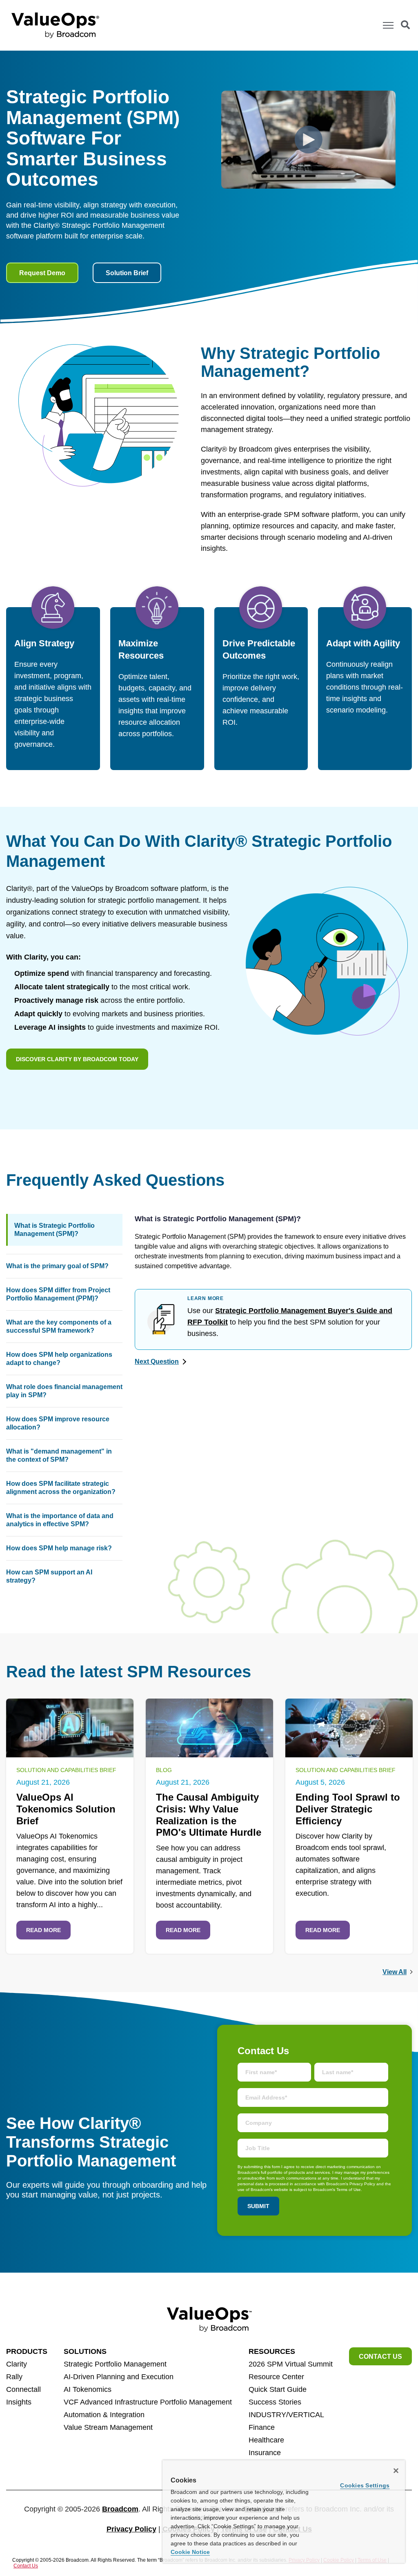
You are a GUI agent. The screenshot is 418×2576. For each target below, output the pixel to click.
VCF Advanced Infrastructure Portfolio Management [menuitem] (148, 2402)
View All (395, 1972)
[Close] (396, 2471)
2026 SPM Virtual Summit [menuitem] (291, 2364)
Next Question (157, 1361)
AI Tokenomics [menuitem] (88, 2389)
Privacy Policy (131, 2529)
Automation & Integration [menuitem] (104, 2415)
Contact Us (26, 2566)
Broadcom (120, 2509)
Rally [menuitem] (14, 2377)
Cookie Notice (190, 2552)
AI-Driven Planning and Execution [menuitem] (119, 2377)
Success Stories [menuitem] (275, 2402)
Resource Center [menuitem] (276, 2377)
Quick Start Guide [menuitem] (278, 2389)
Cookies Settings (365, 2485)
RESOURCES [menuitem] (272, 2351)
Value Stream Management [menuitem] (108, 2427)
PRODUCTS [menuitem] (27, 2351)
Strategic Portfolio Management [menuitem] (115, 2364)
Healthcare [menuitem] (266, 2440)
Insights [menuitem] (19, 2402)
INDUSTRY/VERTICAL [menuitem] (286, 2415)
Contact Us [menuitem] (380, 2357)
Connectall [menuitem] (23, 2389)
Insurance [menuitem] (265, 2453)
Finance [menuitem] (262, 2427)
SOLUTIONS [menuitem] (85, 2351)
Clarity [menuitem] (17, 2364)
